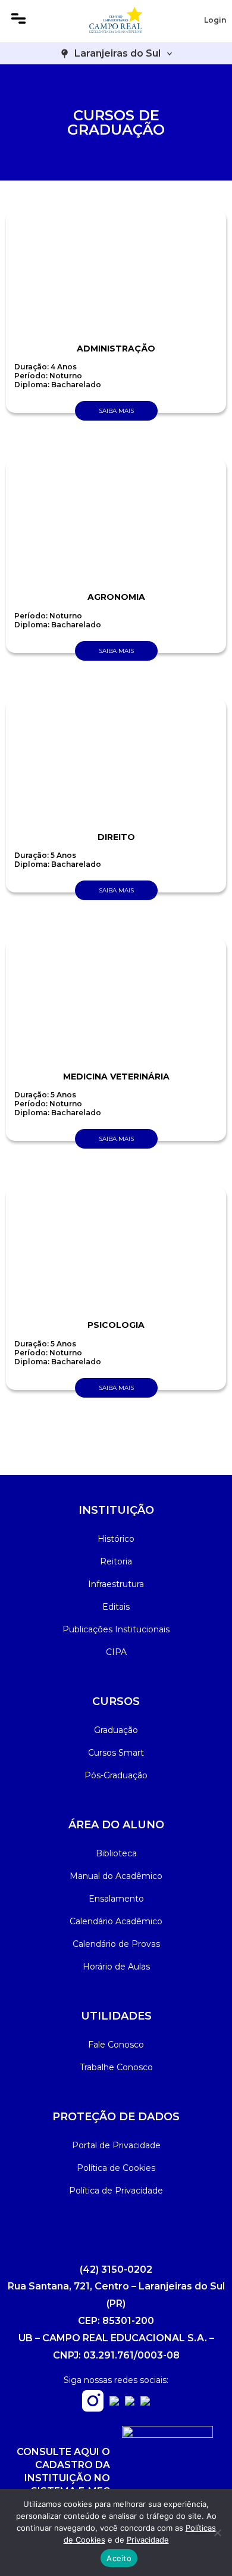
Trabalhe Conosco (116, 2067)
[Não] (217, 2533)
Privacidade (148, 2540)
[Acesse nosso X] (145, 2402)
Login (215, 20)
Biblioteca (116, 1853)
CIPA (116, 1652)
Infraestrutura (116, 1584)
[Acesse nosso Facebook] (114, 2402)
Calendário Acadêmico (116, 1921)
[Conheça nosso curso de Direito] (116, 761)
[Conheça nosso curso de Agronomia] (116, 521)
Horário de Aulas (116, 1967)
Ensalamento (116, 1899)
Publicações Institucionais (116, 1629)
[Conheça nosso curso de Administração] (116, 272)
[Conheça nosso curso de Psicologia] (116, 1249)
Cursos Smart (116, 1753)
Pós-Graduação (116, 1775)
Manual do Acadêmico (116, 1876)
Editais (116, 1607)
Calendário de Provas (116, 1944)
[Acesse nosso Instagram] (93, 2408)
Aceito (119, 2558)
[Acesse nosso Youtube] (130, 2402)
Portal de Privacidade (116, 2145)
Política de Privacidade (116, 2191)
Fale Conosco (116, 2045)
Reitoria (116, 1561)
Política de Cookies (116, 2168)
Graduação (116, 1730)
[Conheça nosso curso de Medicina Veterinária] (116, 1000)
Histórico (116, 1539)
